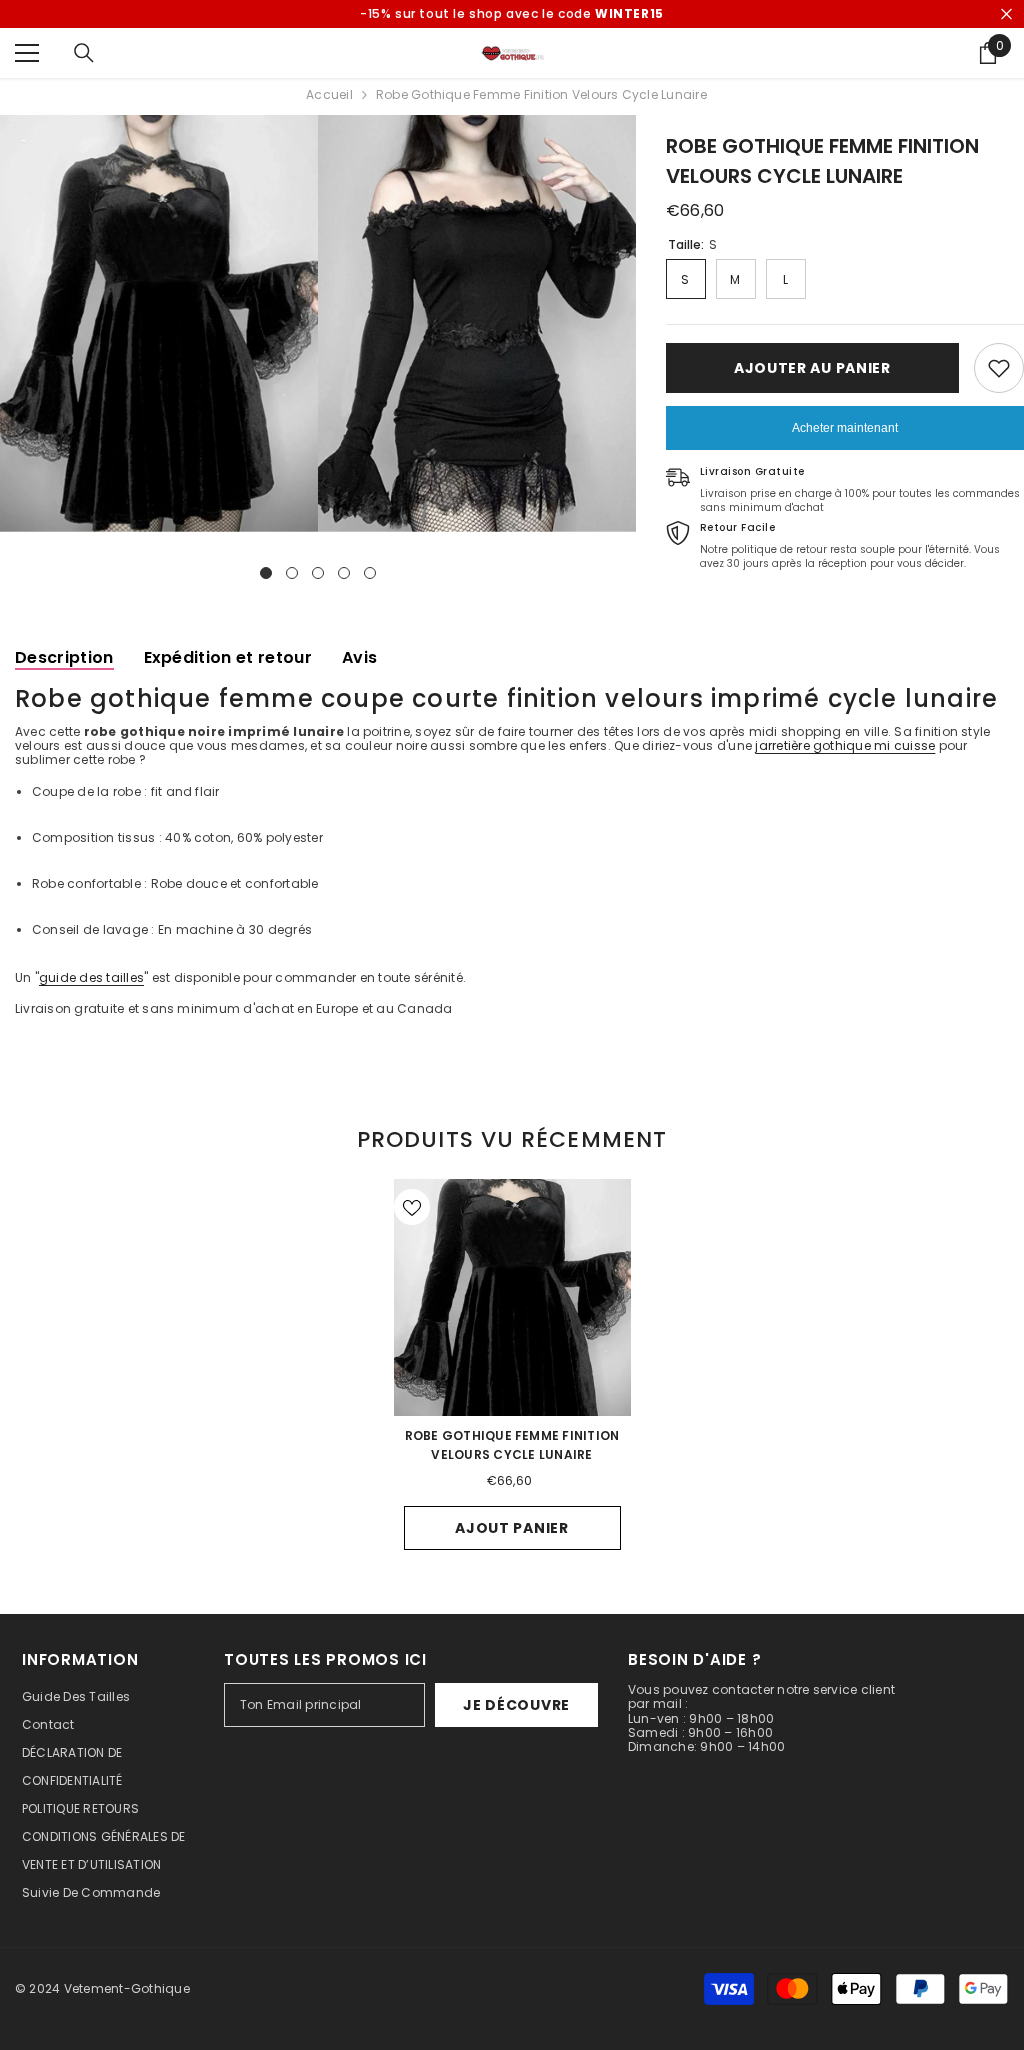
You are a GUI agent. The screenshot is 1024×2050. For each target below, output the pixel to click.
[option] (159, 323)
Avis (359, 657)
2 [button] (292, 573)
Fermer (1006, 14)
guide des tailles (91, 977)
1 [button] (266, 573)
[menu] (27, 53)
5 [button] (370, 573)
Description (64, 657)
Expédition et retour (228, 657)
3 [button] (318, 573)
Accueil (329, 95)
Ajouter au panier (812, 368)
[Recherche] (84, 53)
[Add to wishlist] (999, 368)
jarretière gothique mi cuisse (845, 745)
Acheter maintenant (845, 428)
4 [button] (344, 573)
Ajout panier (511, 1528)
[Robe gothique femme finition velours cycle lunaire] (512, 1297)
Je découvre (516, 1705)
